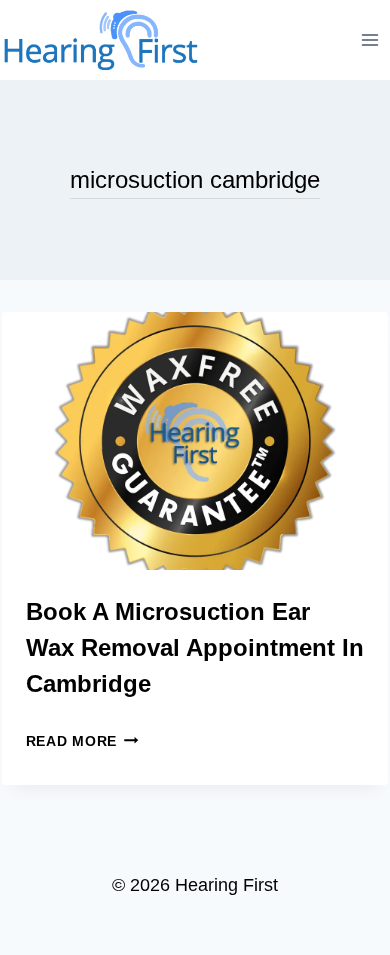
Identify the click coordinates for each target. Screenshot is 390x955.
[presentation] (195, 441)
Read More (82, 741)
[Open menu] (370, 39)
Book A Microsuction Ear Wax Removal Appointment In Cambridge (195, 647)
